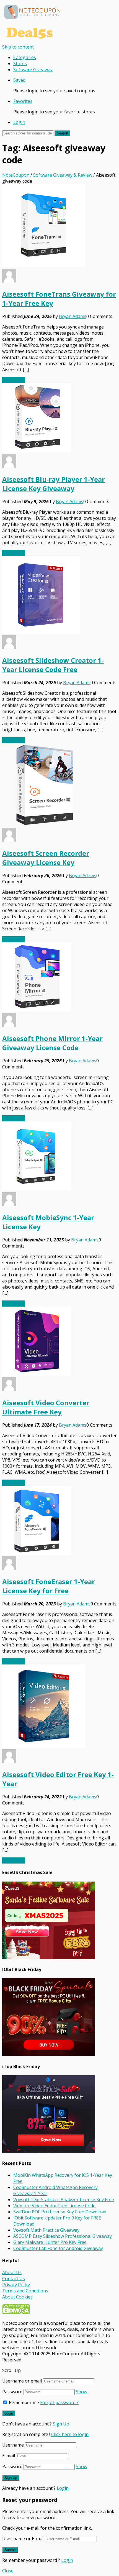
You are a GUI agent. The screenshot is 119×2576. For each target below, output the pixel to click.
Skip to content (18, 47)
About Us (12, 2272)
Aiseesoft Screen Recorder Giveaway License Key (46, 858)
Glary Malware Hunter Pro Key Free (50, 2242)
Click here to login (70, 2434)
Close (8, 2571)
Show (82, 2392)
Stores (20, 63)
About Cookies (17, 2297)
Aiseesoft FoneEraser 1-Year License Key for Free (49, 1586)
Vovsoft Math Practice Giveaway (46, 2230)
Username (13, 2445)
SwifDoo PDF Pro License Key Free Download (60, 2212)
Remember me (23, 2402)
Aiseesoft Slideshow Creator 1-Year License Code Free (53, 665)
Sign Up (61, 2424)
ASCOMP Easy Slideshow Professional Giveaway (63, 2236)
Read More (14, 380)
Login (19, 122)
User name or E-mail (23, 2539)
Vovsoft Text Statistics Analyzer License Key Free (64, 2200)
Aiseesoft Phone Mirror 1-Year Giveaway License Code (52, 1043)
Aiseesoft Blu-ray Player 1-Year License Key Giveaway (54, 484)
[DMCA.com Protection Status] (16, 2313)
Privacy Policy (16, 2285)
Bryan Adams (73, 316)
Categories (25, 57)
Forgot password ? (59, 2402)
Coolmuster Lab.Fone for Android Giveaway (58, 2248)
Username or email (22, 2381)
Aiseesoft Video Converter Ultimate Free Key (46, 1407)
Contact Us (14, 2279)
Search (62, 133)
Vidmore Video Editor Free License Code (54, 2206)
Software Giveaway (33, 70)
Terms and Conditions (25, 2291)
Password (12, 2392)
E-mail (9, 2456)
